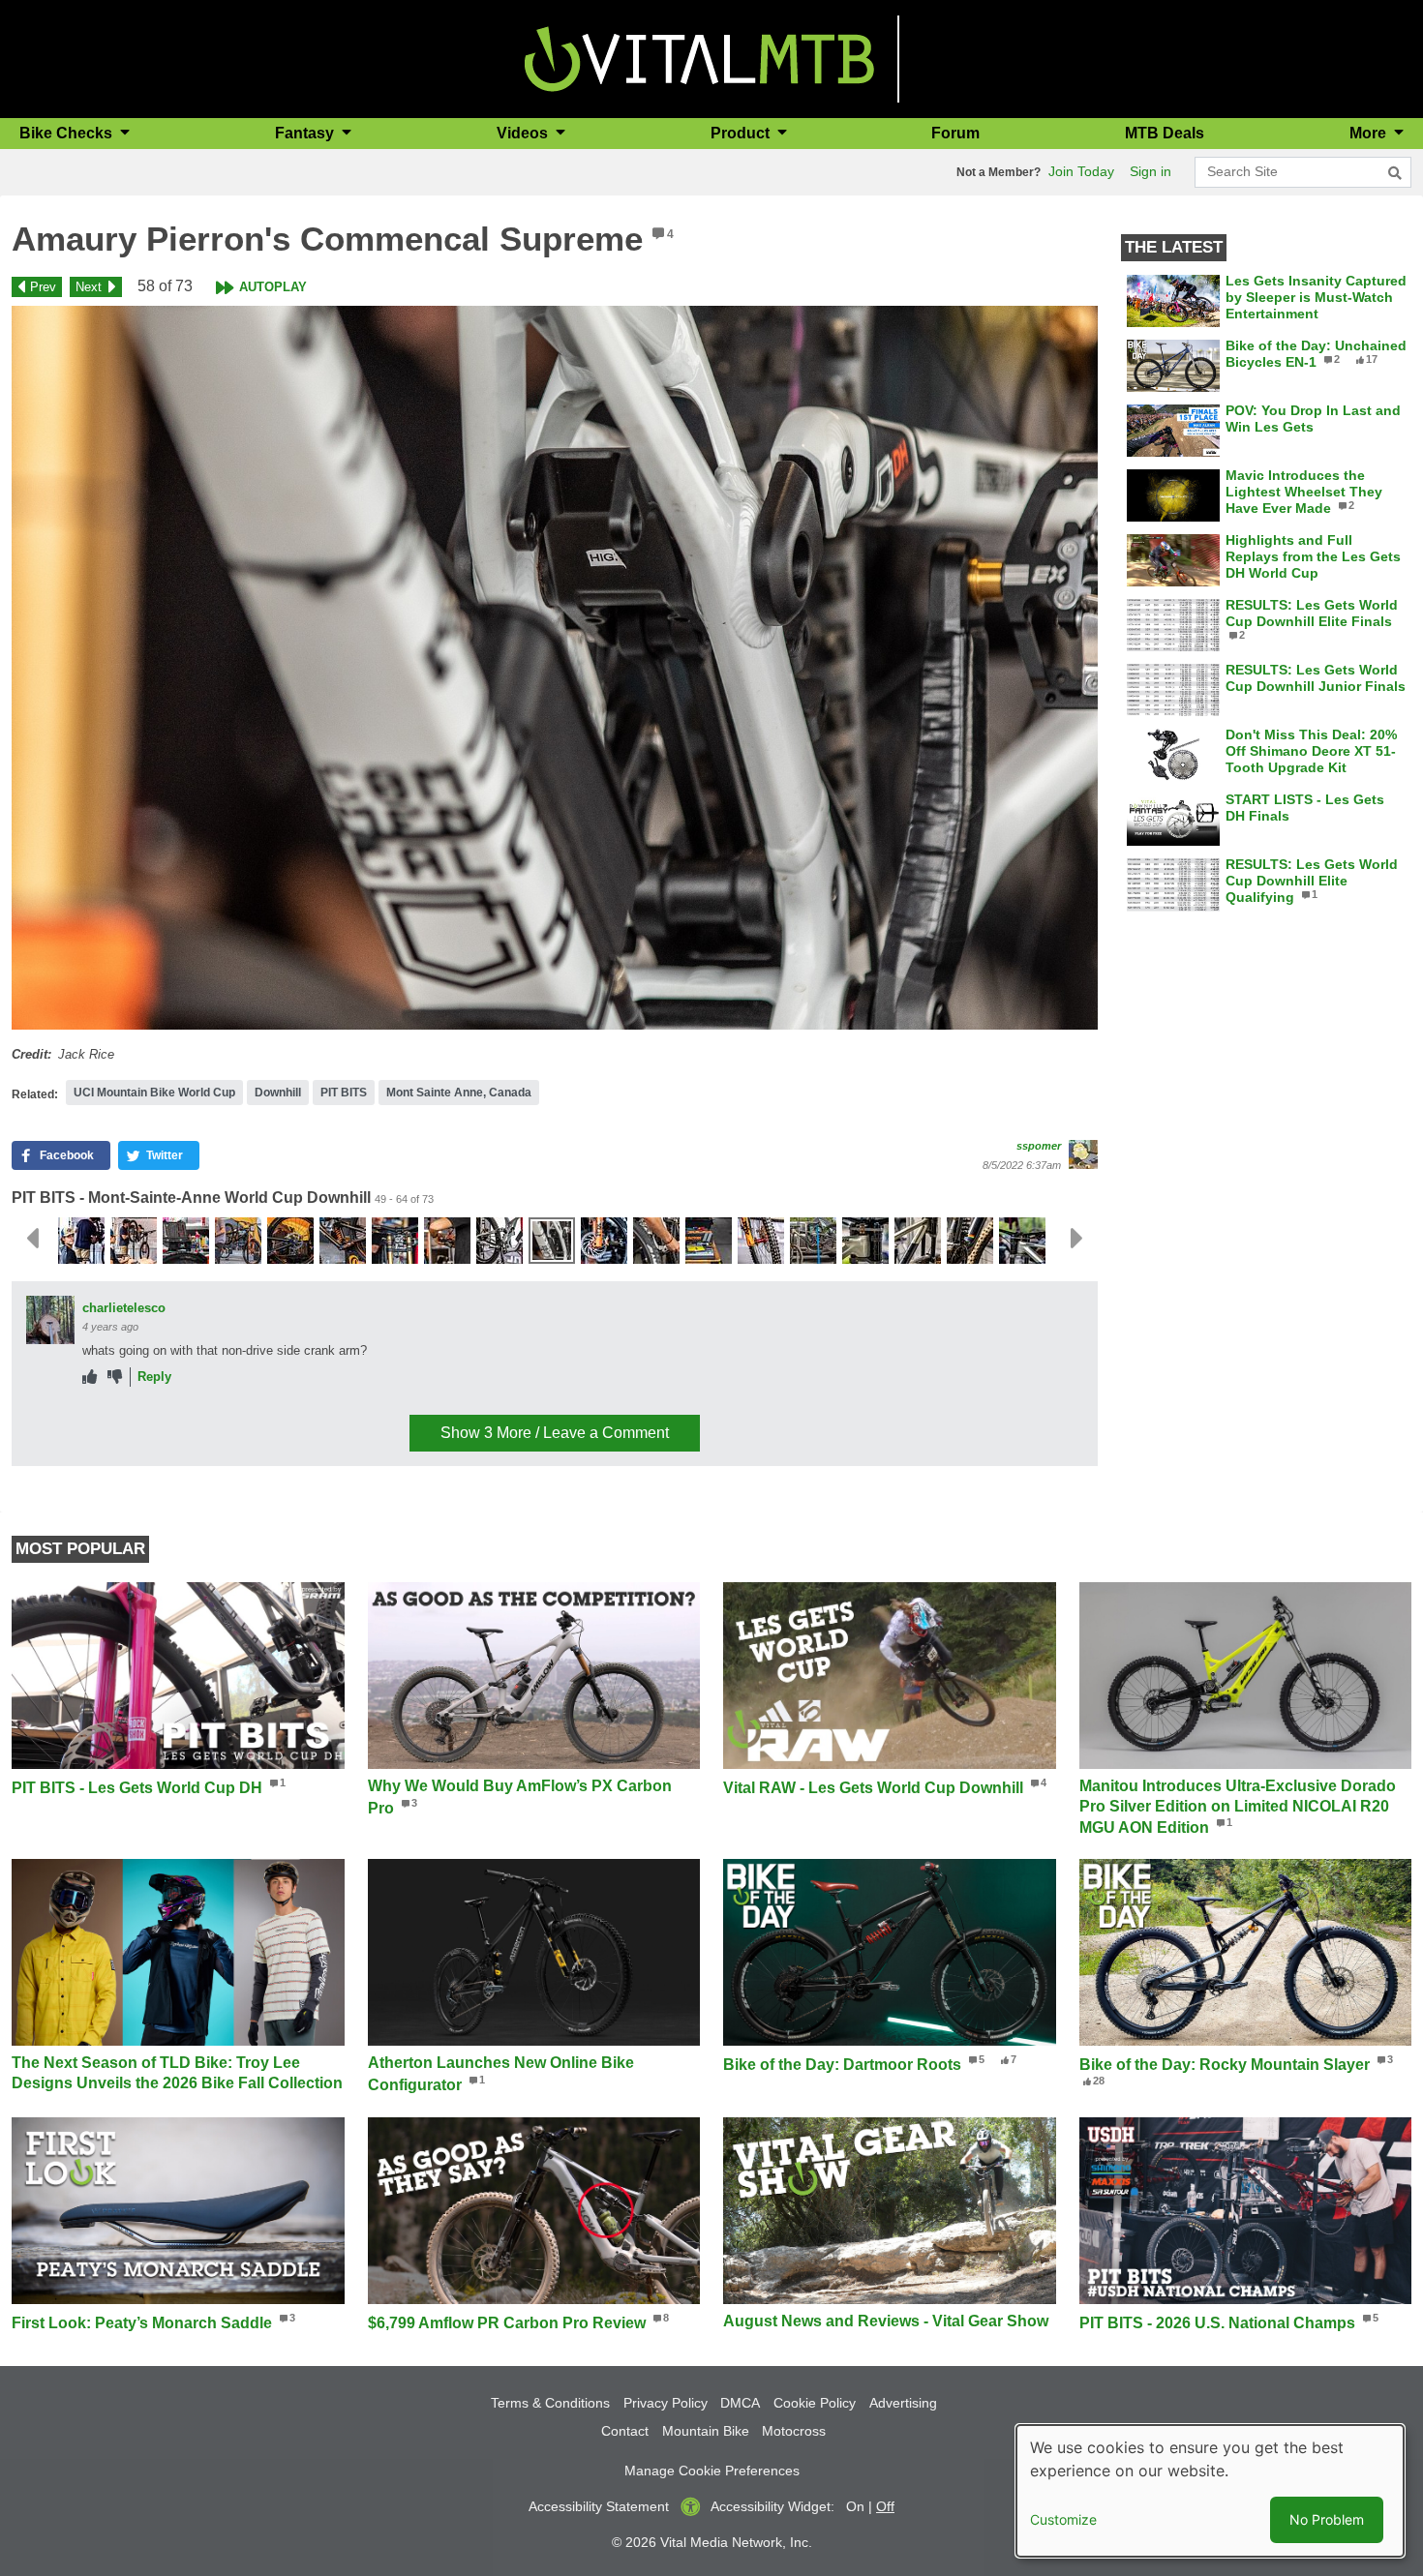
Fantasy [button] (306, 133)
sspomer (1039, 1146)
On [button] (855, 2506)
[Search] (1395, 173)
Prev (43, 287)
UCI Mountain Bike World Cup (154, 1093)
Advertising (903, 2403)
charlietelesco (124, 1308)
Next (89, 287)
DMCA (740, 2403)
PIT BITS (344, 1093)
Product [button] (742, 133)
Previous (32, 1239)
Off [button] (885, 2506)
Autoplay (273, 287)
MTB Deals (1165, 133)
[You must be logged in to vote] (90, 1378)
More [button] (1370, 133)
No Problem (1327, 2519)
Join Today (1081, 171)
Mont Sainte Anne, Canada (459, 1093)
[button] (555, 668)
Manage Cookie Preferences (712, 2471)
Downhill (278, 1093)
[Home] (699, 58)
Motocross (794, 2431)
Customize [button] (1063, 2519)
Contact (625, 2431)
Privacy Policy (666, 2403)
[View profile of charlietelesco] (50, 1320)
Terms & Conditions (550, 2403)
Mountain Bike (706, 2431)
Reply (154, 1377)
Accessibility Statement (599, 2506)
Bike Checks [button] (68, 133)
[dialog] (1210, 2491)
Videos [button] (524, 133)
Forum (955, 133)
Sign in (1151, 171)
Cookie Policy (815, 2403)
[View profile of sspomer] (1083, 1154)
